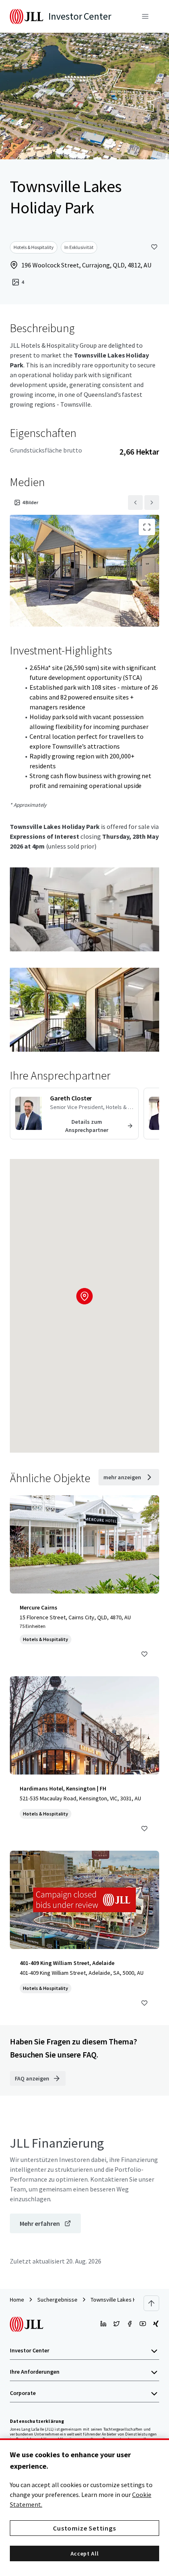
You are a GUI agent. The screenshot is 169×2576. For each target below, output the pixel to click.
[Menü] (145, 16)
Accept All (85, 2553)
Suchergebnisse (57, 2300)
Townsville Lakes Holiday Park (127, 2300)
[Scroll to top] (151, 2303)
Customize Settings (84, 2528)
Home (17, 2300)
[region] (84, 2507)
